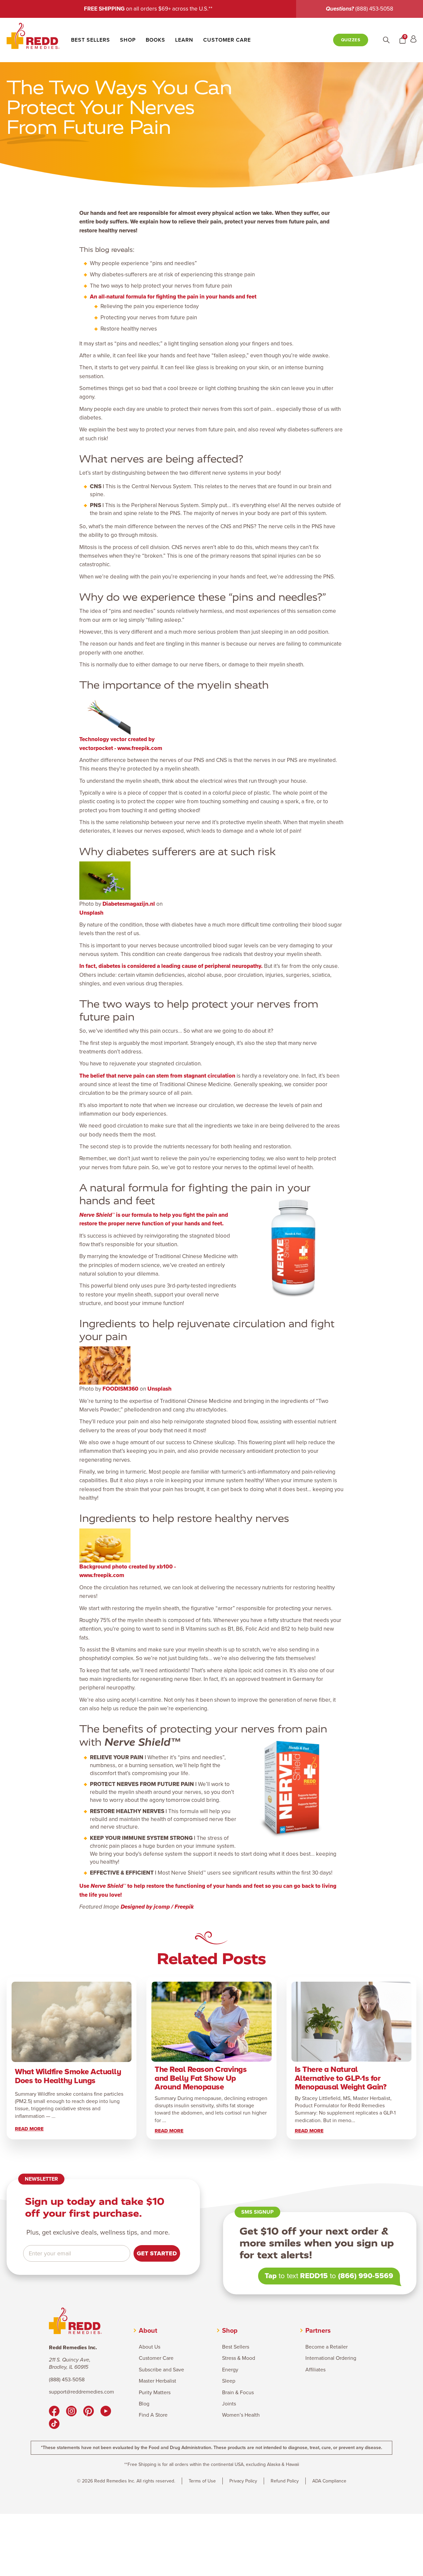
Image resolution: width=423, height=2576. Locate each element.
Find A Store (153, 2415)
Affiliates (315, 2370)
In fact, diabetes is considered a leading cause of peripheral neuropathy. (171, 966)
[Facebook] (54, 2412)
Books (155, 40)
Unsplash (91, 913)
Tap (271, 2276)
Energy (230, 2370)
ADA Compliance (329, 2481)
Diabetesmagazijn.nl (129, 904)
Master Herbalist (157, 2381)
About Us (150, 2347)
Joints (229, 2404)
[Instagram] (71, 2412)
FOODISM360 (120, 1389)
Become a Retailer (327, 2347)
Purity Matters (155, 2393)
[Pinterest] (89, 2412)
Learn (184, 40)
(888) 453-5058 (374, 9)
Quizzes (351, 40)
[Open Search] (386, 40)
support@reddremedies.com (81, 2392)
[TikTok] (54, 2425)
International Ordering (331, 2358)
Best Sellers (91, 40)
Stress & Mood (239, 2358)
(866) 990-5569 (366, 2276)
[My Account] (413, 40)
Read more (29, 2129)
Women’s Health (241, 2415)
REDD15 (314, 2276)
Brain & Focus (238, 2393)
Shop (128, 40)
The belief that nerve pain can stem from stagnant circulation (157, 1076)
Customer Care (227, 40)
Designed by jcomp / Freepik (157, 1907)
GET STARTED (157, 2253)
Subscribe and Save (161, 2370)
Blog (144, 2404)
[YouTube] (106, 2412)
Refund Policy (285, 2481)
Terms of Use (202, 2481)
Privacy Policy (243, 2481)
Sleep (229, 2381)
